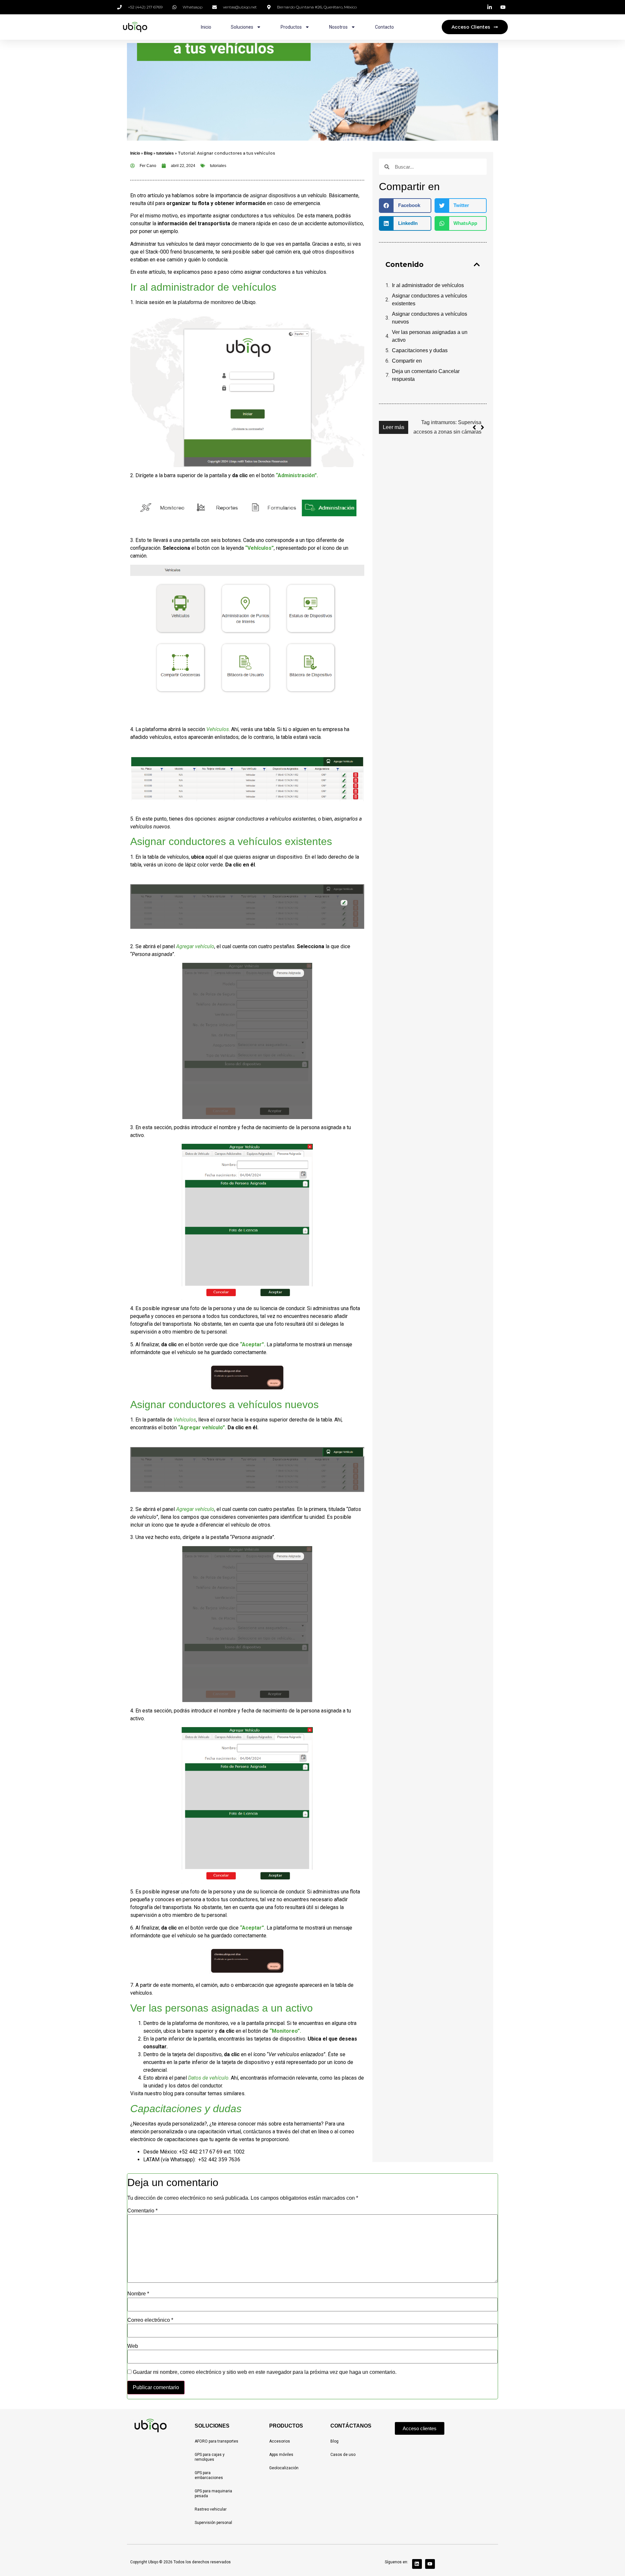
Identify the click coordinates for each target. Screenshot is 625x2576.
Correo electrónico (150, 2320)
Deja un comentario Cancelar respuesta (426, 375)
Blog (148, 153)
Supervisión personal (213, 2523)
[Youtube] (430, 2564)
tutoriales (165, 153)
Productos (291, 27)
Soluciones (242, 27)
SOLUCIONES (212, 2426)
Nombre (138, 2294)
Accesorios (280, 2441)
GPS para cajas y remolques (210, 2457)
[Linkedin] (417, 2564)
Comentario (142, 2211)
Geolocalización (284, 2468)
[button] (405, 206)
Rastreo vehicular (211, 2509)
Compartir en (407, 361)
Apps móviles (281, 2455)
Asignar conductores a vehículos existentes (430, 300)
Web (133, 2346)
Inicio (206, 27)
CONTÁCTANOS (351, 2426)
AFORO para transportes (216, 2441)
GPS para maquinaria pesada (213, 2493)
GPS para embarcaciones (209, 2475)
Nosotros (338, 27)
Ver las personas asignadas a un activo (430, 336)
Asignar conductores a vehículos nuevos (430, 318)
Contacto (384, 27)
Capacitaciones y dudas (420, 350)
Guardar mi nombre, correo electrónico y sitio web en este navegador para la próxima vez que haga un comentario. (265, 2372)
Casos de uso (343, 2455)
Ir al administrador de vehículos (428, 285)
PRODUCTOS (286, 2426)
